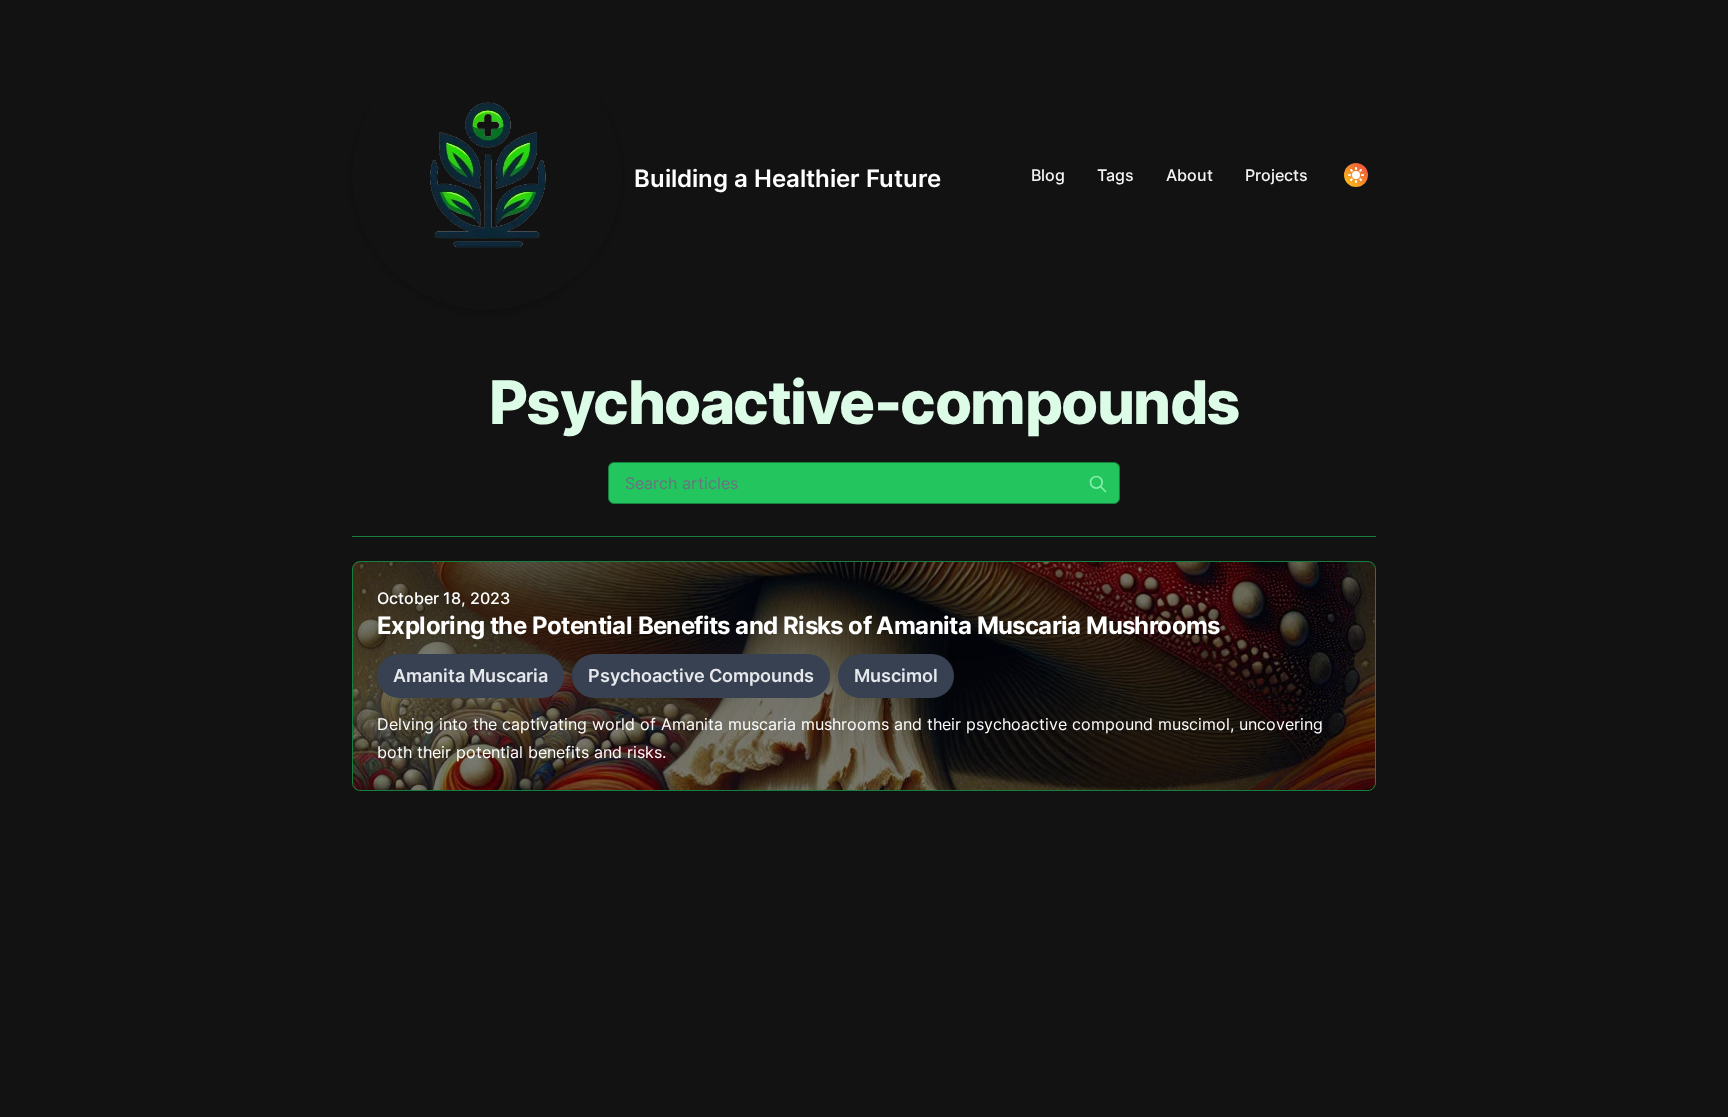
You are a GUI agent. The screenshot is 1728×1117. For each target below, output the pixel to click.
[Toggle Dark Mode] (1356, 175)
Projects (1276, 175)
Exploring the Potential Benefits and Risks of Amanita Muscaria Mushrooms (798, 625)
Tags (1115, 175)
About (1189, 175)
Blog (1048, 175)
